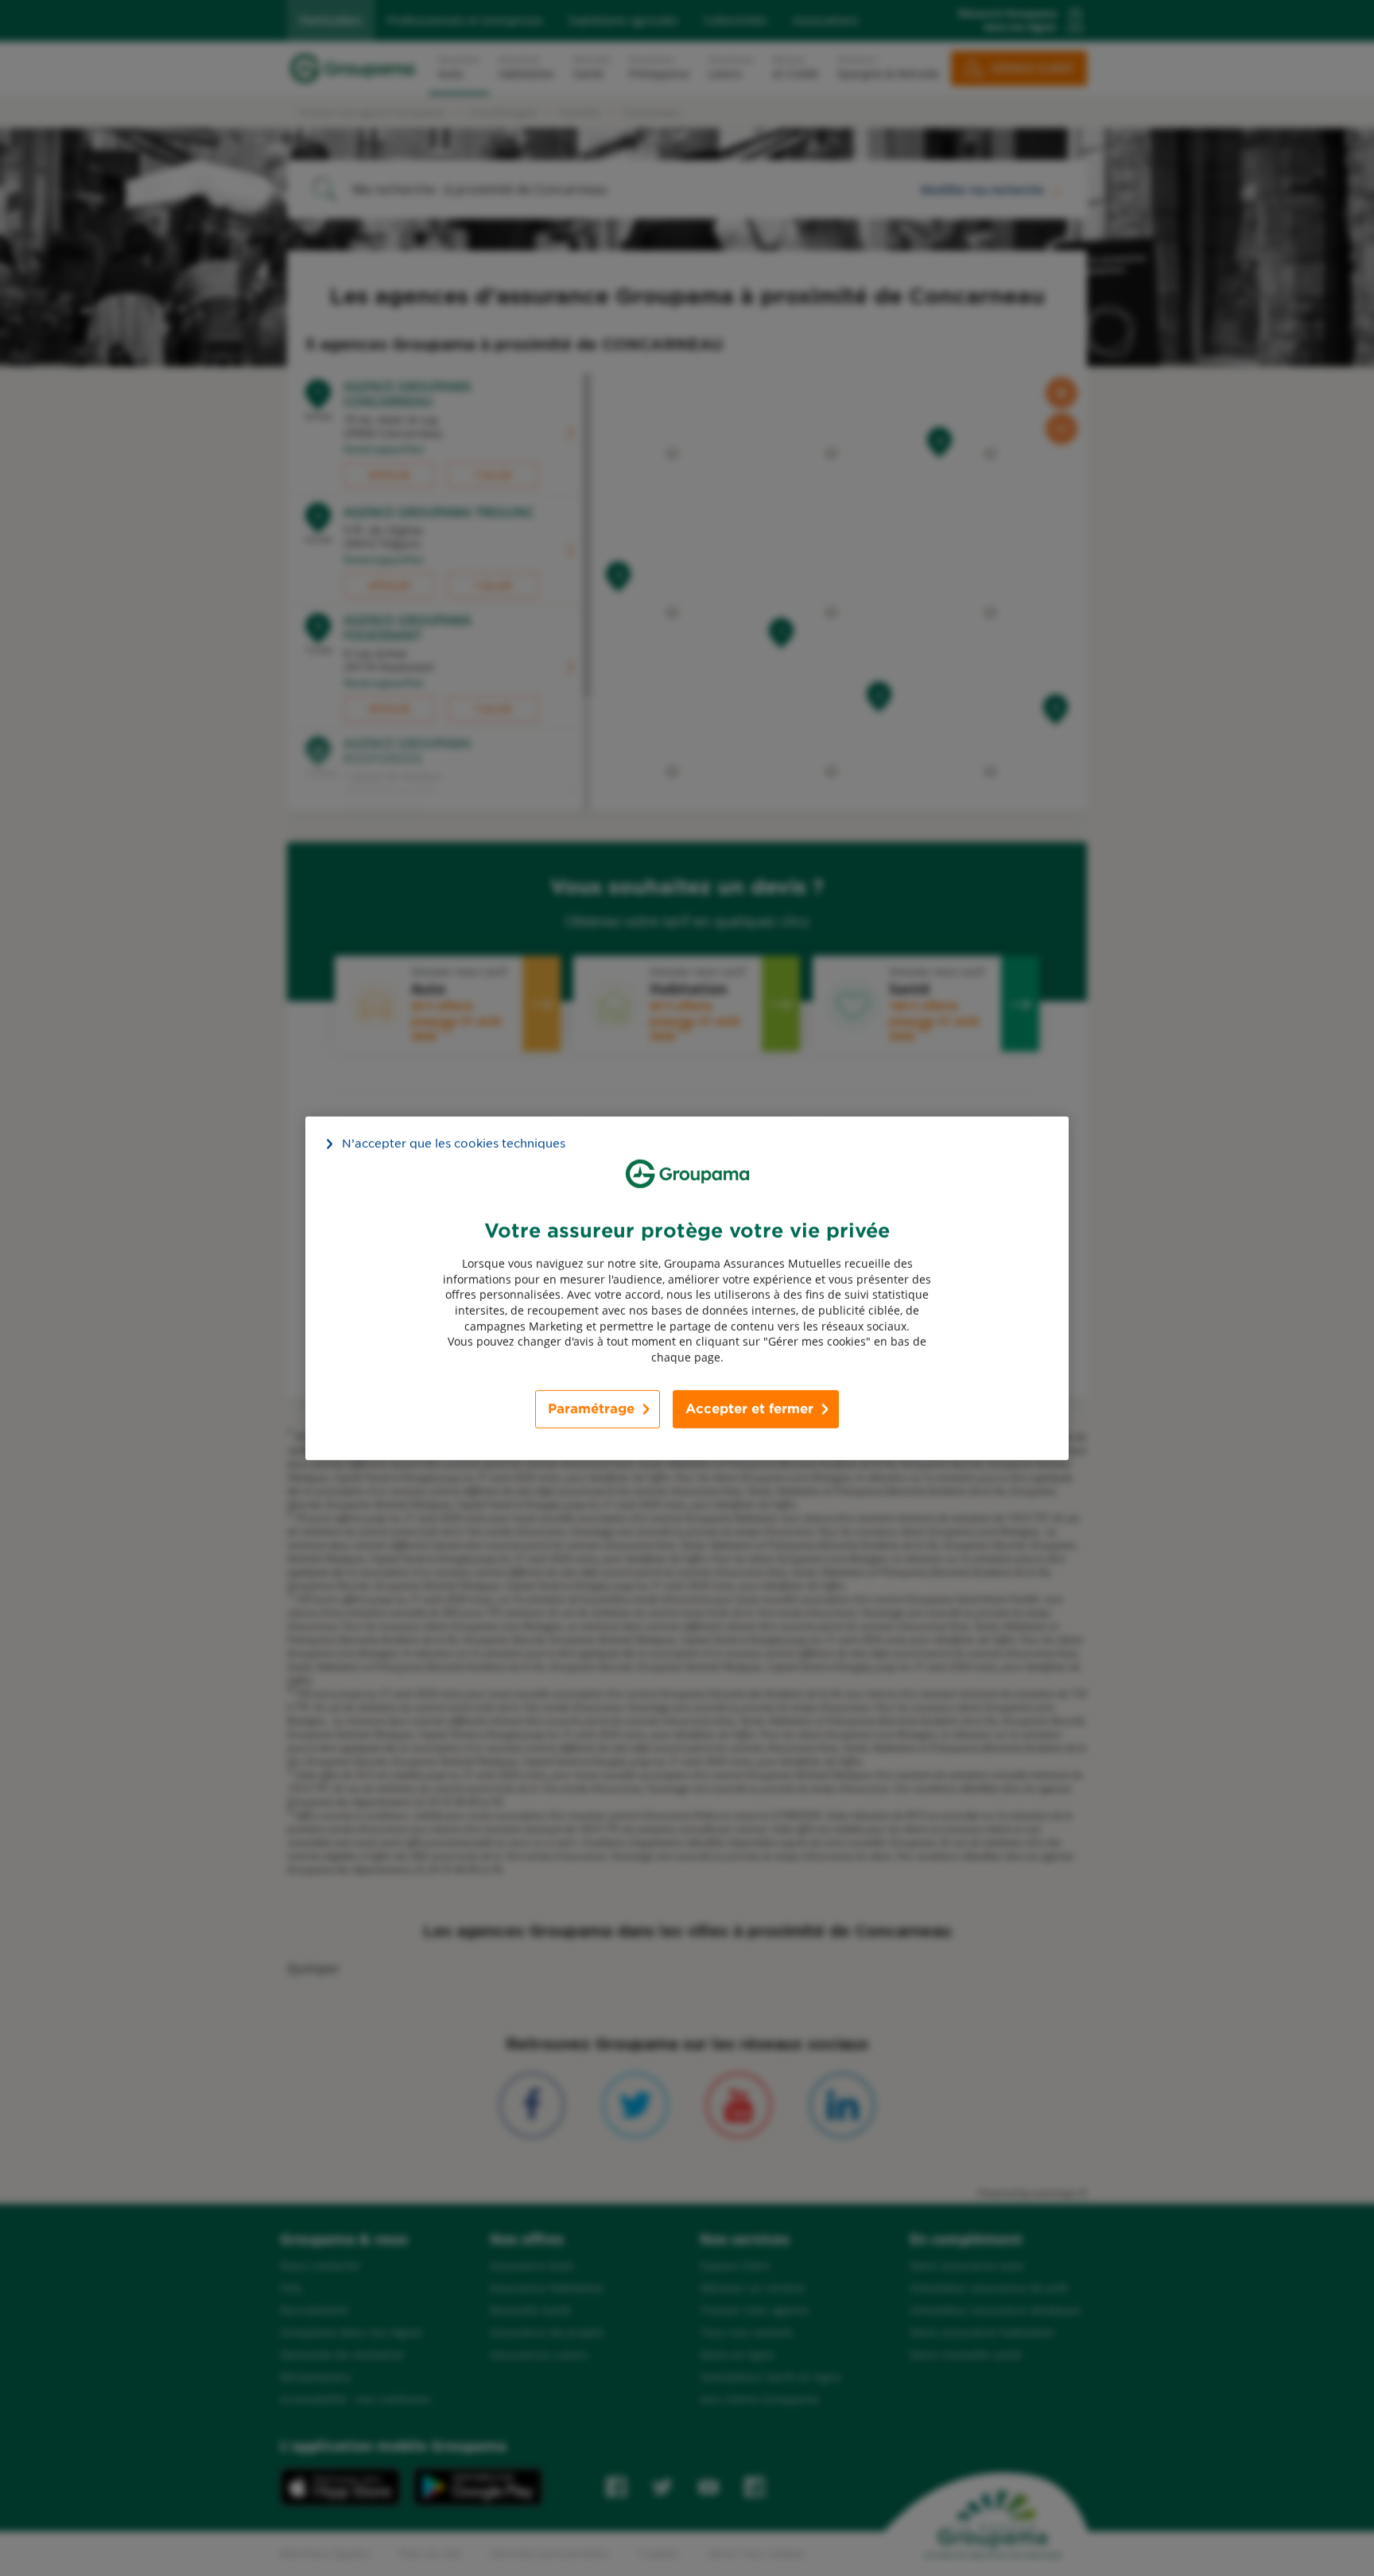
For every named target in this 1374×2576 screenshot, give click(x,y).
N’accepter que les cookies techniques (454, 1143)
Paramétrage (591, 1409)
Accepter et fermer (749, 1409)
